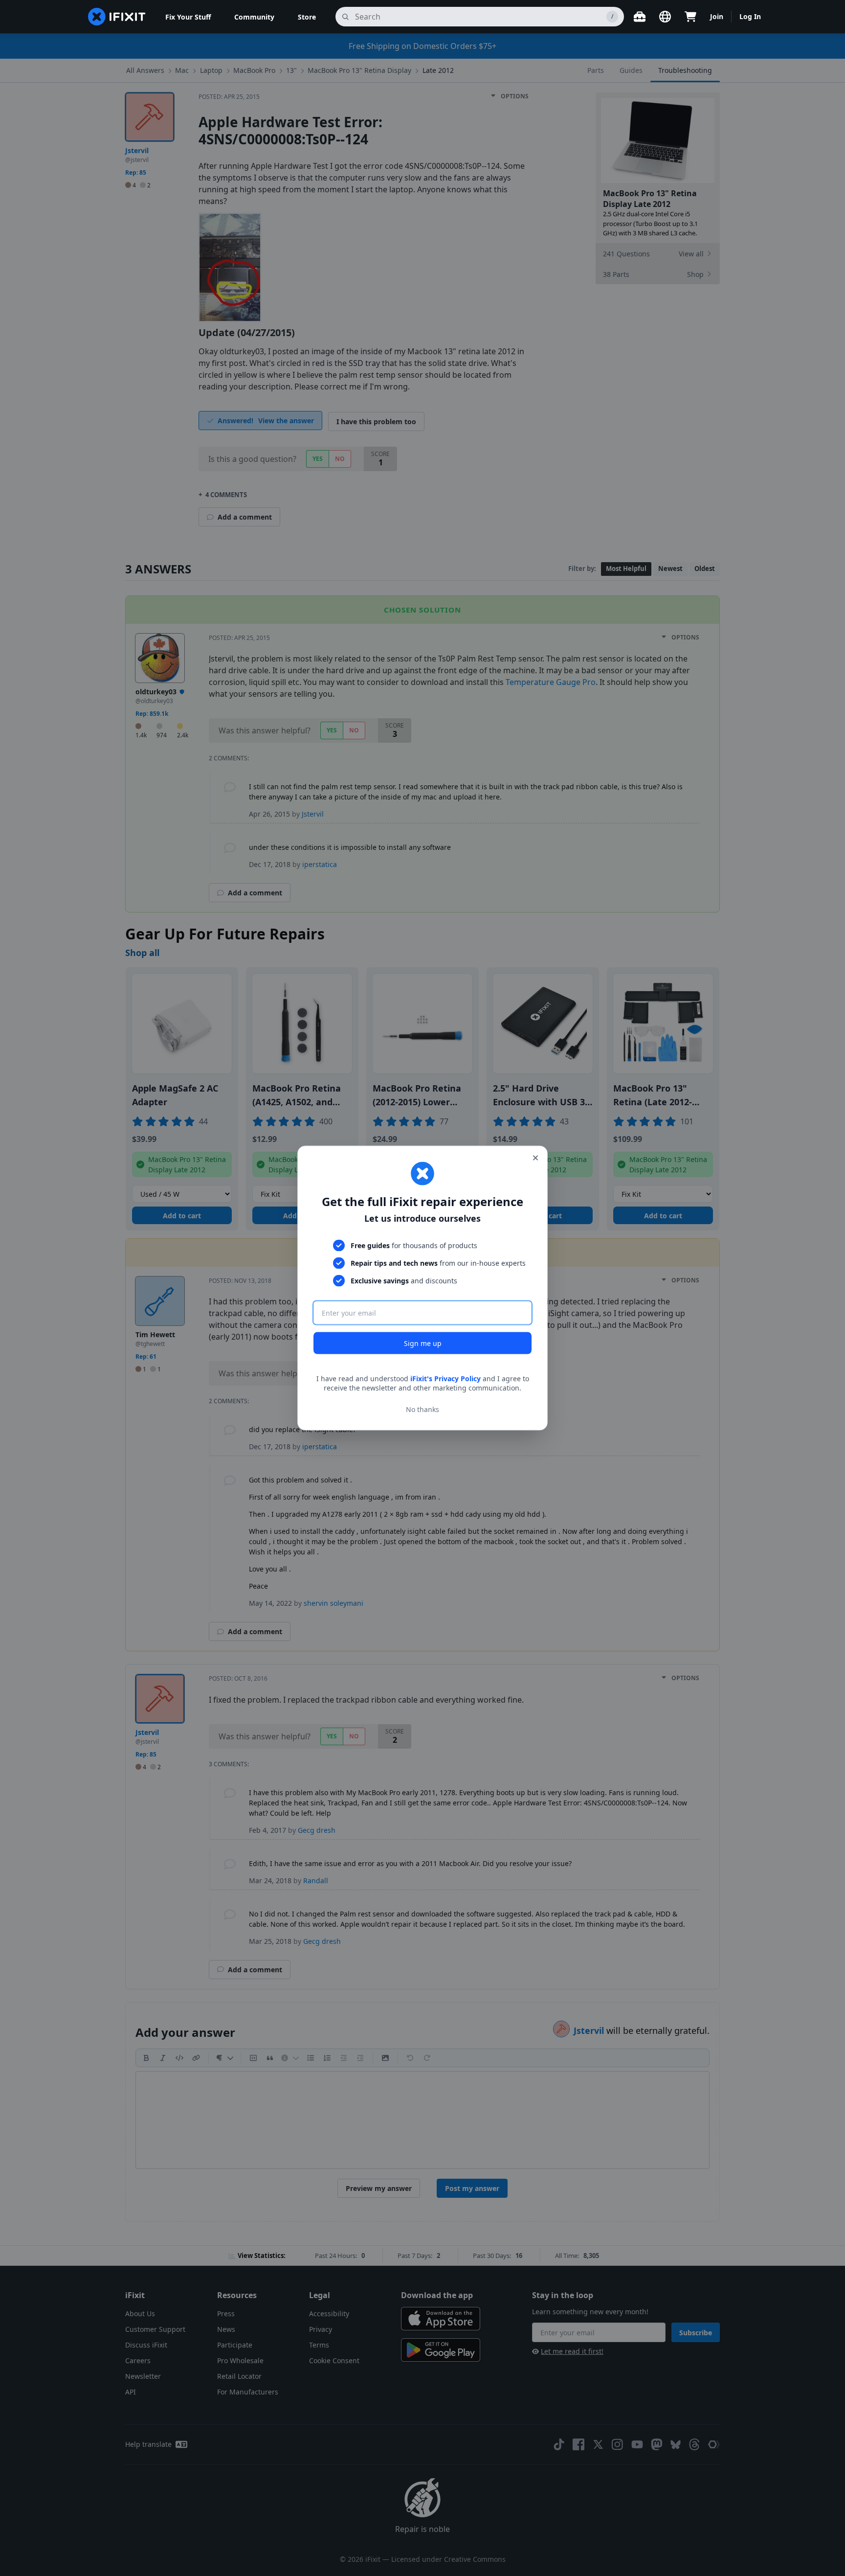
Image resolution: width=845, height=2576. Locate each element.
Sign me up (423, 1343)
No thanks (422, 1409)
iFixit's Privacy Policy (445, 1378)
